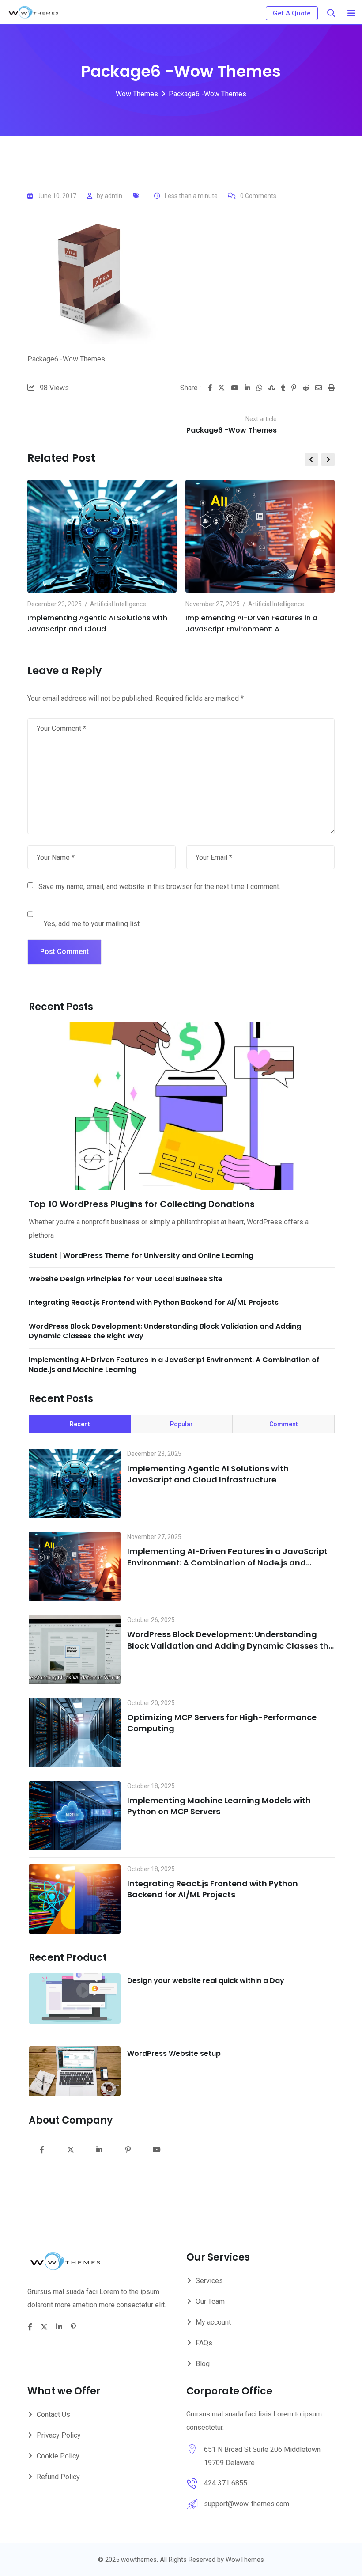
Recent (80, 1424)
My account (213, 2322)
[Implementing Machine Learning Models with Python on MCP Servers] (75, 1816)
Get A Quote (292, 13)
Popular (181, 1424)
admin (113, 196)
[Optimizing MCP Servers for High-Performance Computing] (75, 1733)
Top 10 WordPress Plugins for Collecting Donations (142, 1204)
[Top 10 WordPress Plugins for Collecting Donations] (182, 1106)
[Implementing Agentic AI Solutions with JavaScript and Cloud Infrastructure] (75, 1484)
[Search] (331, 13)
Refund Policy (58, 2477)
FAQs (204, 2343)
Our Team (210, 2301)
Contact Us (53, 2415)
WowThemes (245, 2560)
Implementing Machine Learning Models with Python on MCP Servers (219, 1806)
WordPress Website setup (174, 2054)
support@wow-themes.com (247, 2504)
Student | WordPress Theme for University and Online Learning (141, 1256)
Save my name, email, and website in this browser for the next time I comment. (159, 887)
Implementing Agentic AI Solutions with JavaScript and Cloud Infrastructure (208, 1474)
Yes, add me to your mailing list (91, 924)
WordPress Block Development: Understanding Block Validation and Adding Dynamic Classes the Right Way (165, 1331)
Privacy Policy (59, 2435)
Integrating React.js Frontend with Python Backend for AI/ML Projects (154, 1302)
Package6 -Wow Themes (232, 430)
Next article (261, 419)
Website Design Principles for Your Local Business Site (126, 1279)
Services (209, 2281)
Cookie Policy (58, 2456)
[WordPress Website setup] (75, 2071)
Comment (283, 1424)
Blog (203, 2364)
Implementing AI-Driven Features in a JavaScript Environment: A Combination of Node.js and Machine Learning (174, 1365)
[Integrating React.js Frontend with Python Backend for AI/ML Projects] (75, 1899)
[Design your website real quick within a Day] (75, 1998)
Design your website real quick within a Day (206, 1981)
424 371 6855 (226, 2483)
